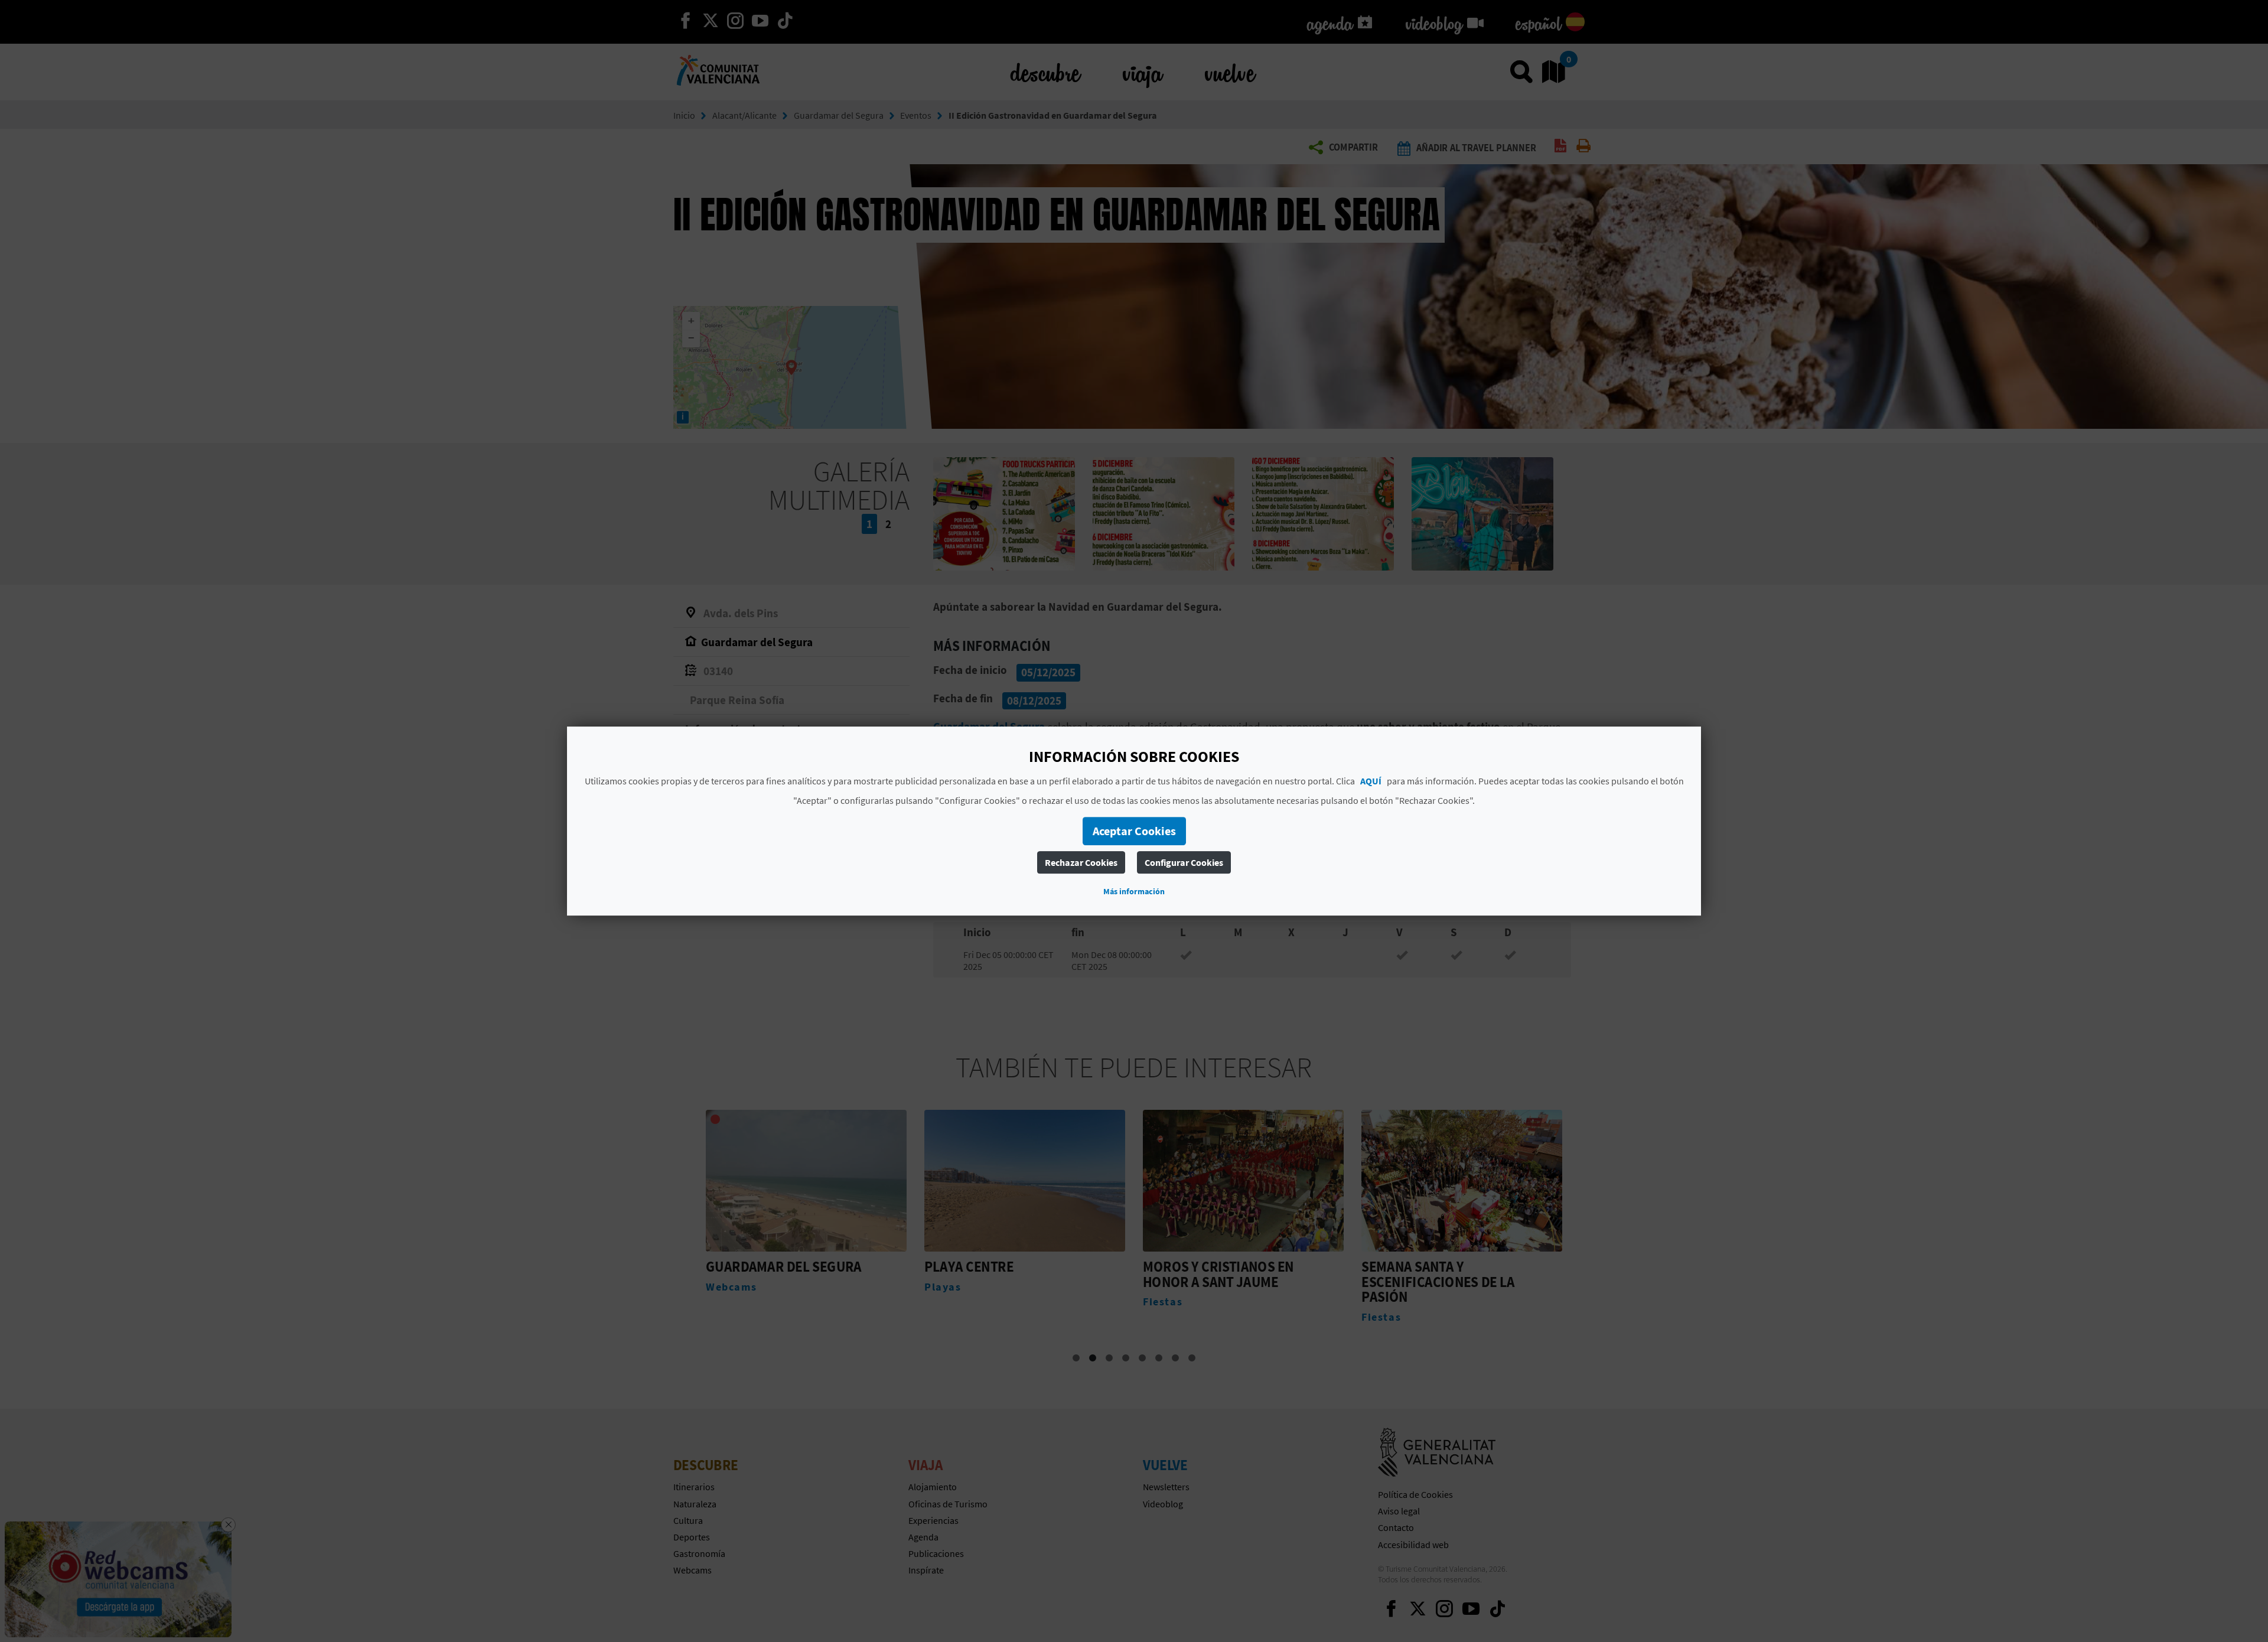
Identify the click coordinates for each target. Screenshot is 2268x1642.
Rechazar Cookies (1081, 862)
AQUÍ (1371, 781)
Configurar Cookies (1184, 862)
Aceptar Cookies (1134, 831)
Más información (1134, 891)
